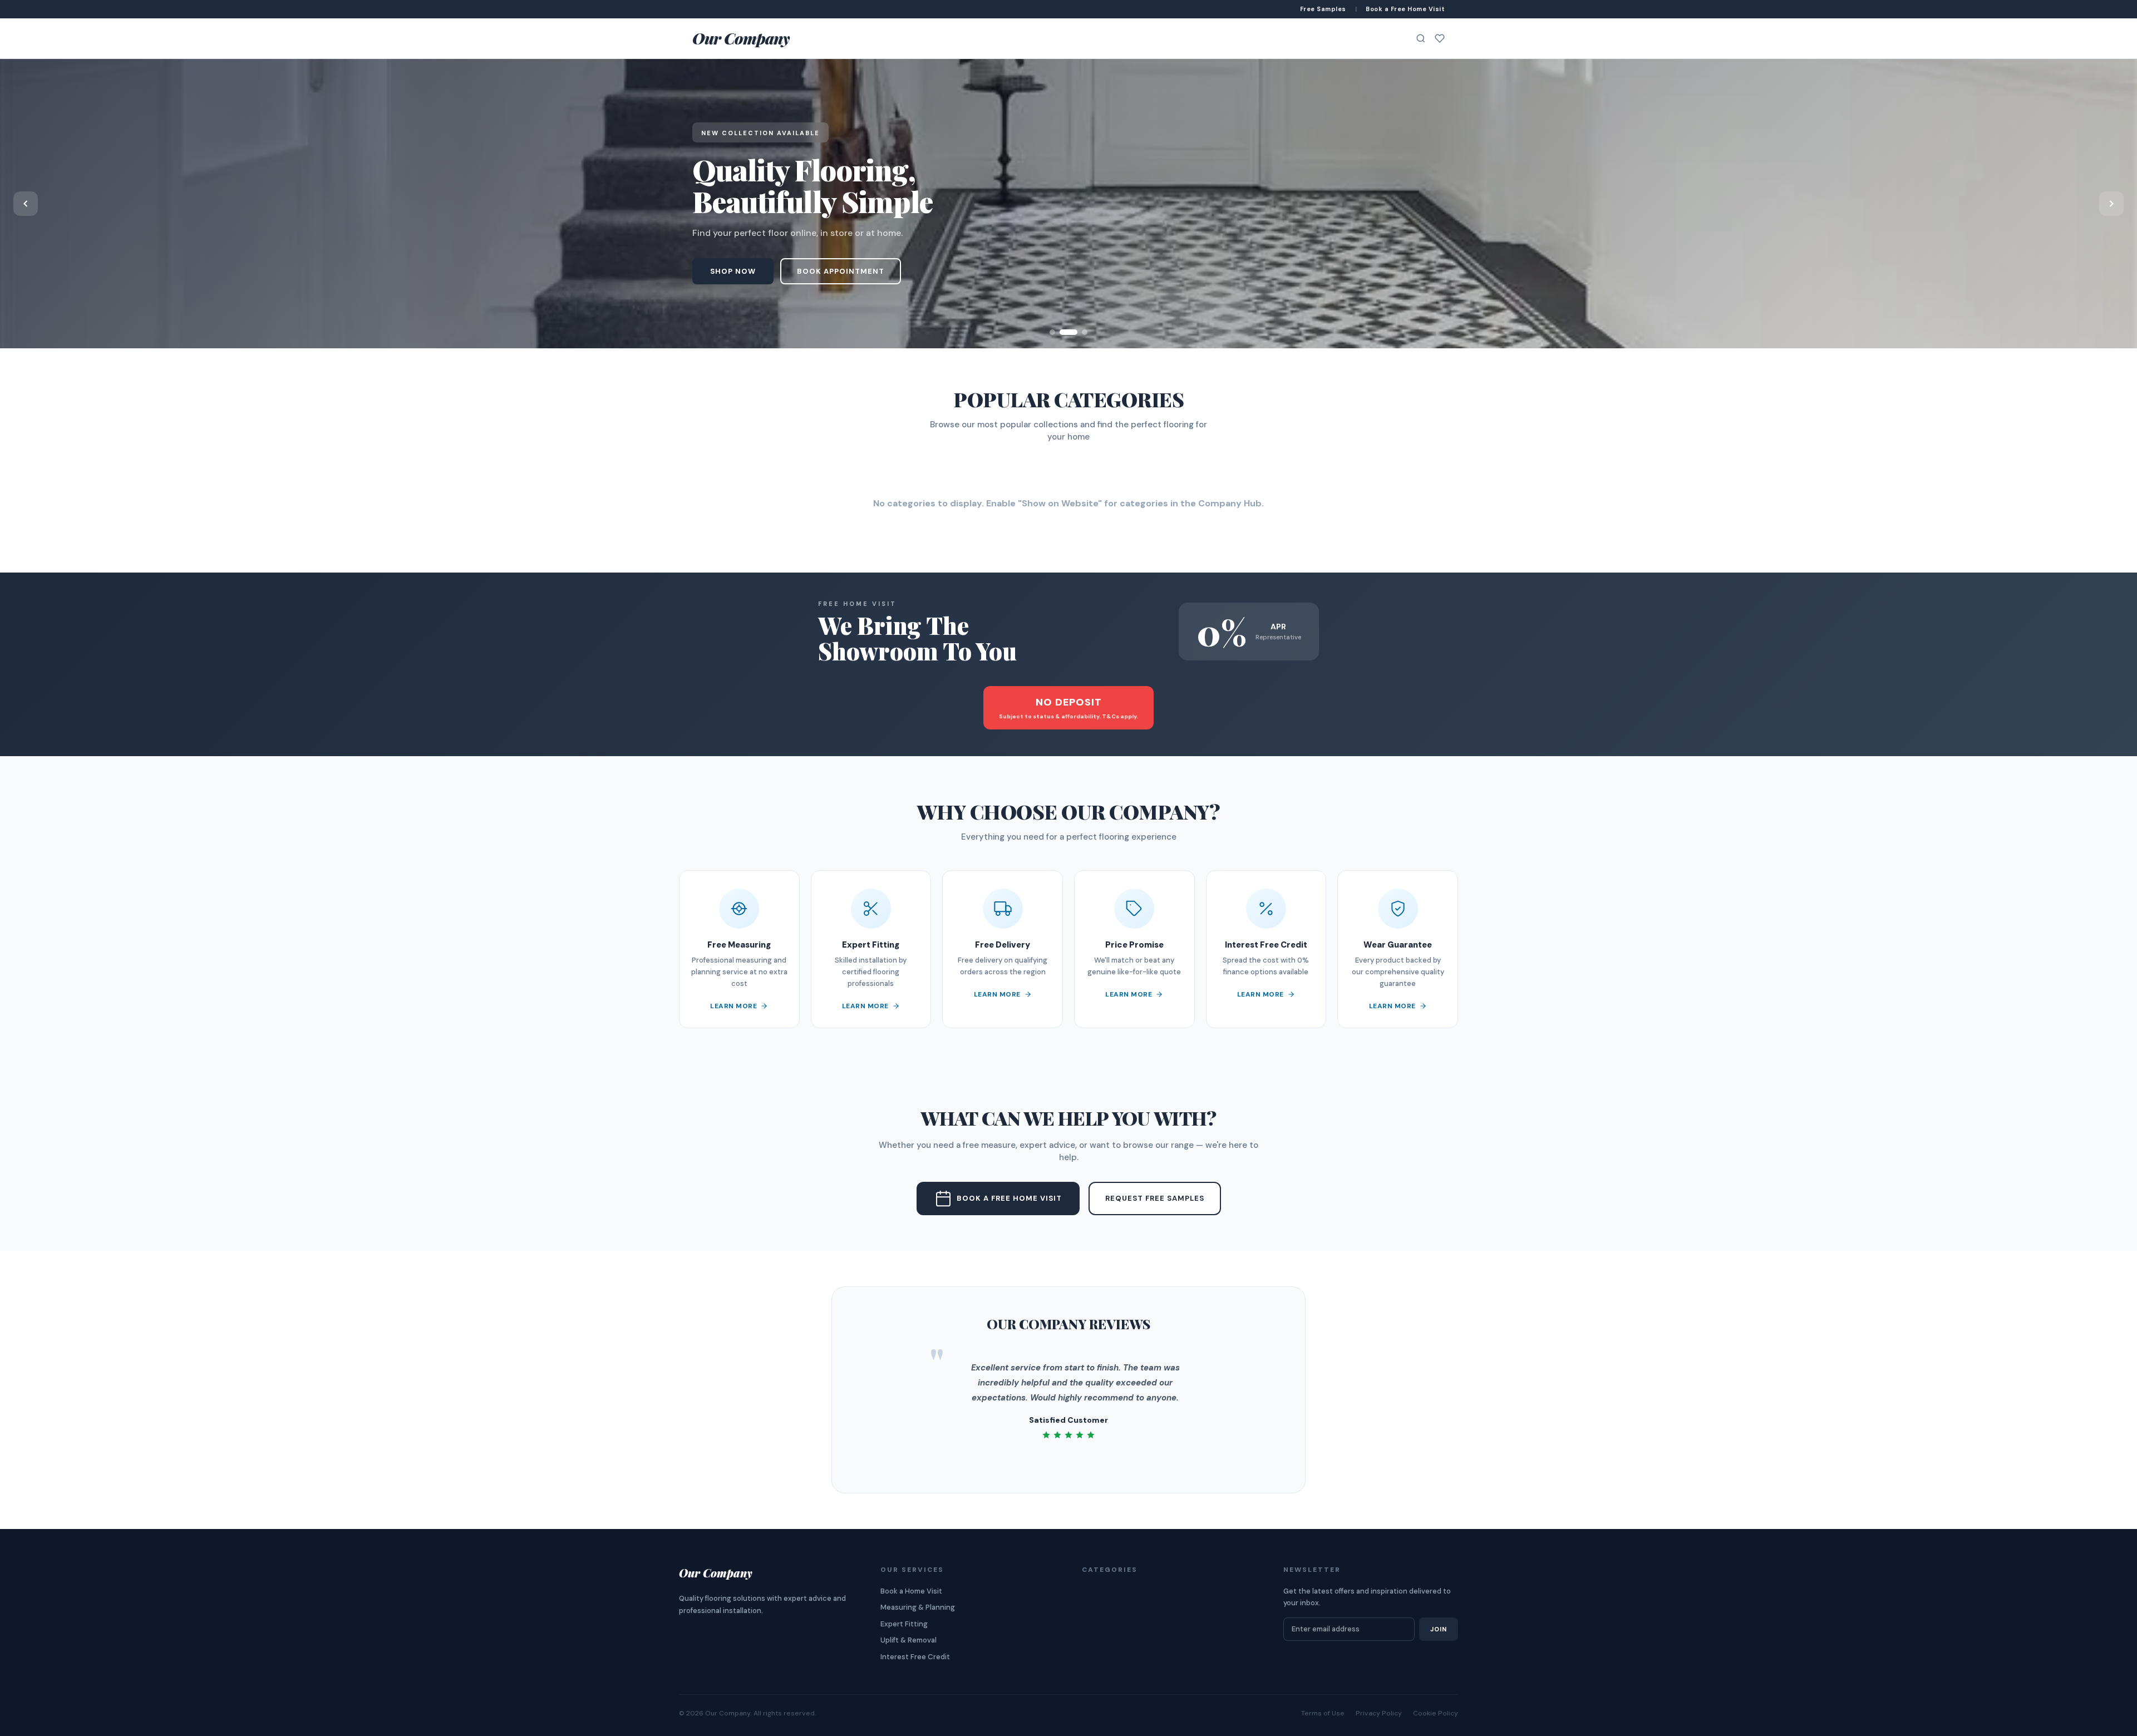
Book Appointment (841, 271)
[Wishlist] (1440, 38)
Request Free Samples (1155, 1198)
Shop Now (733, 271)
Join (1439, 1629)
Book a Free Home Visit (1009, 1198)
